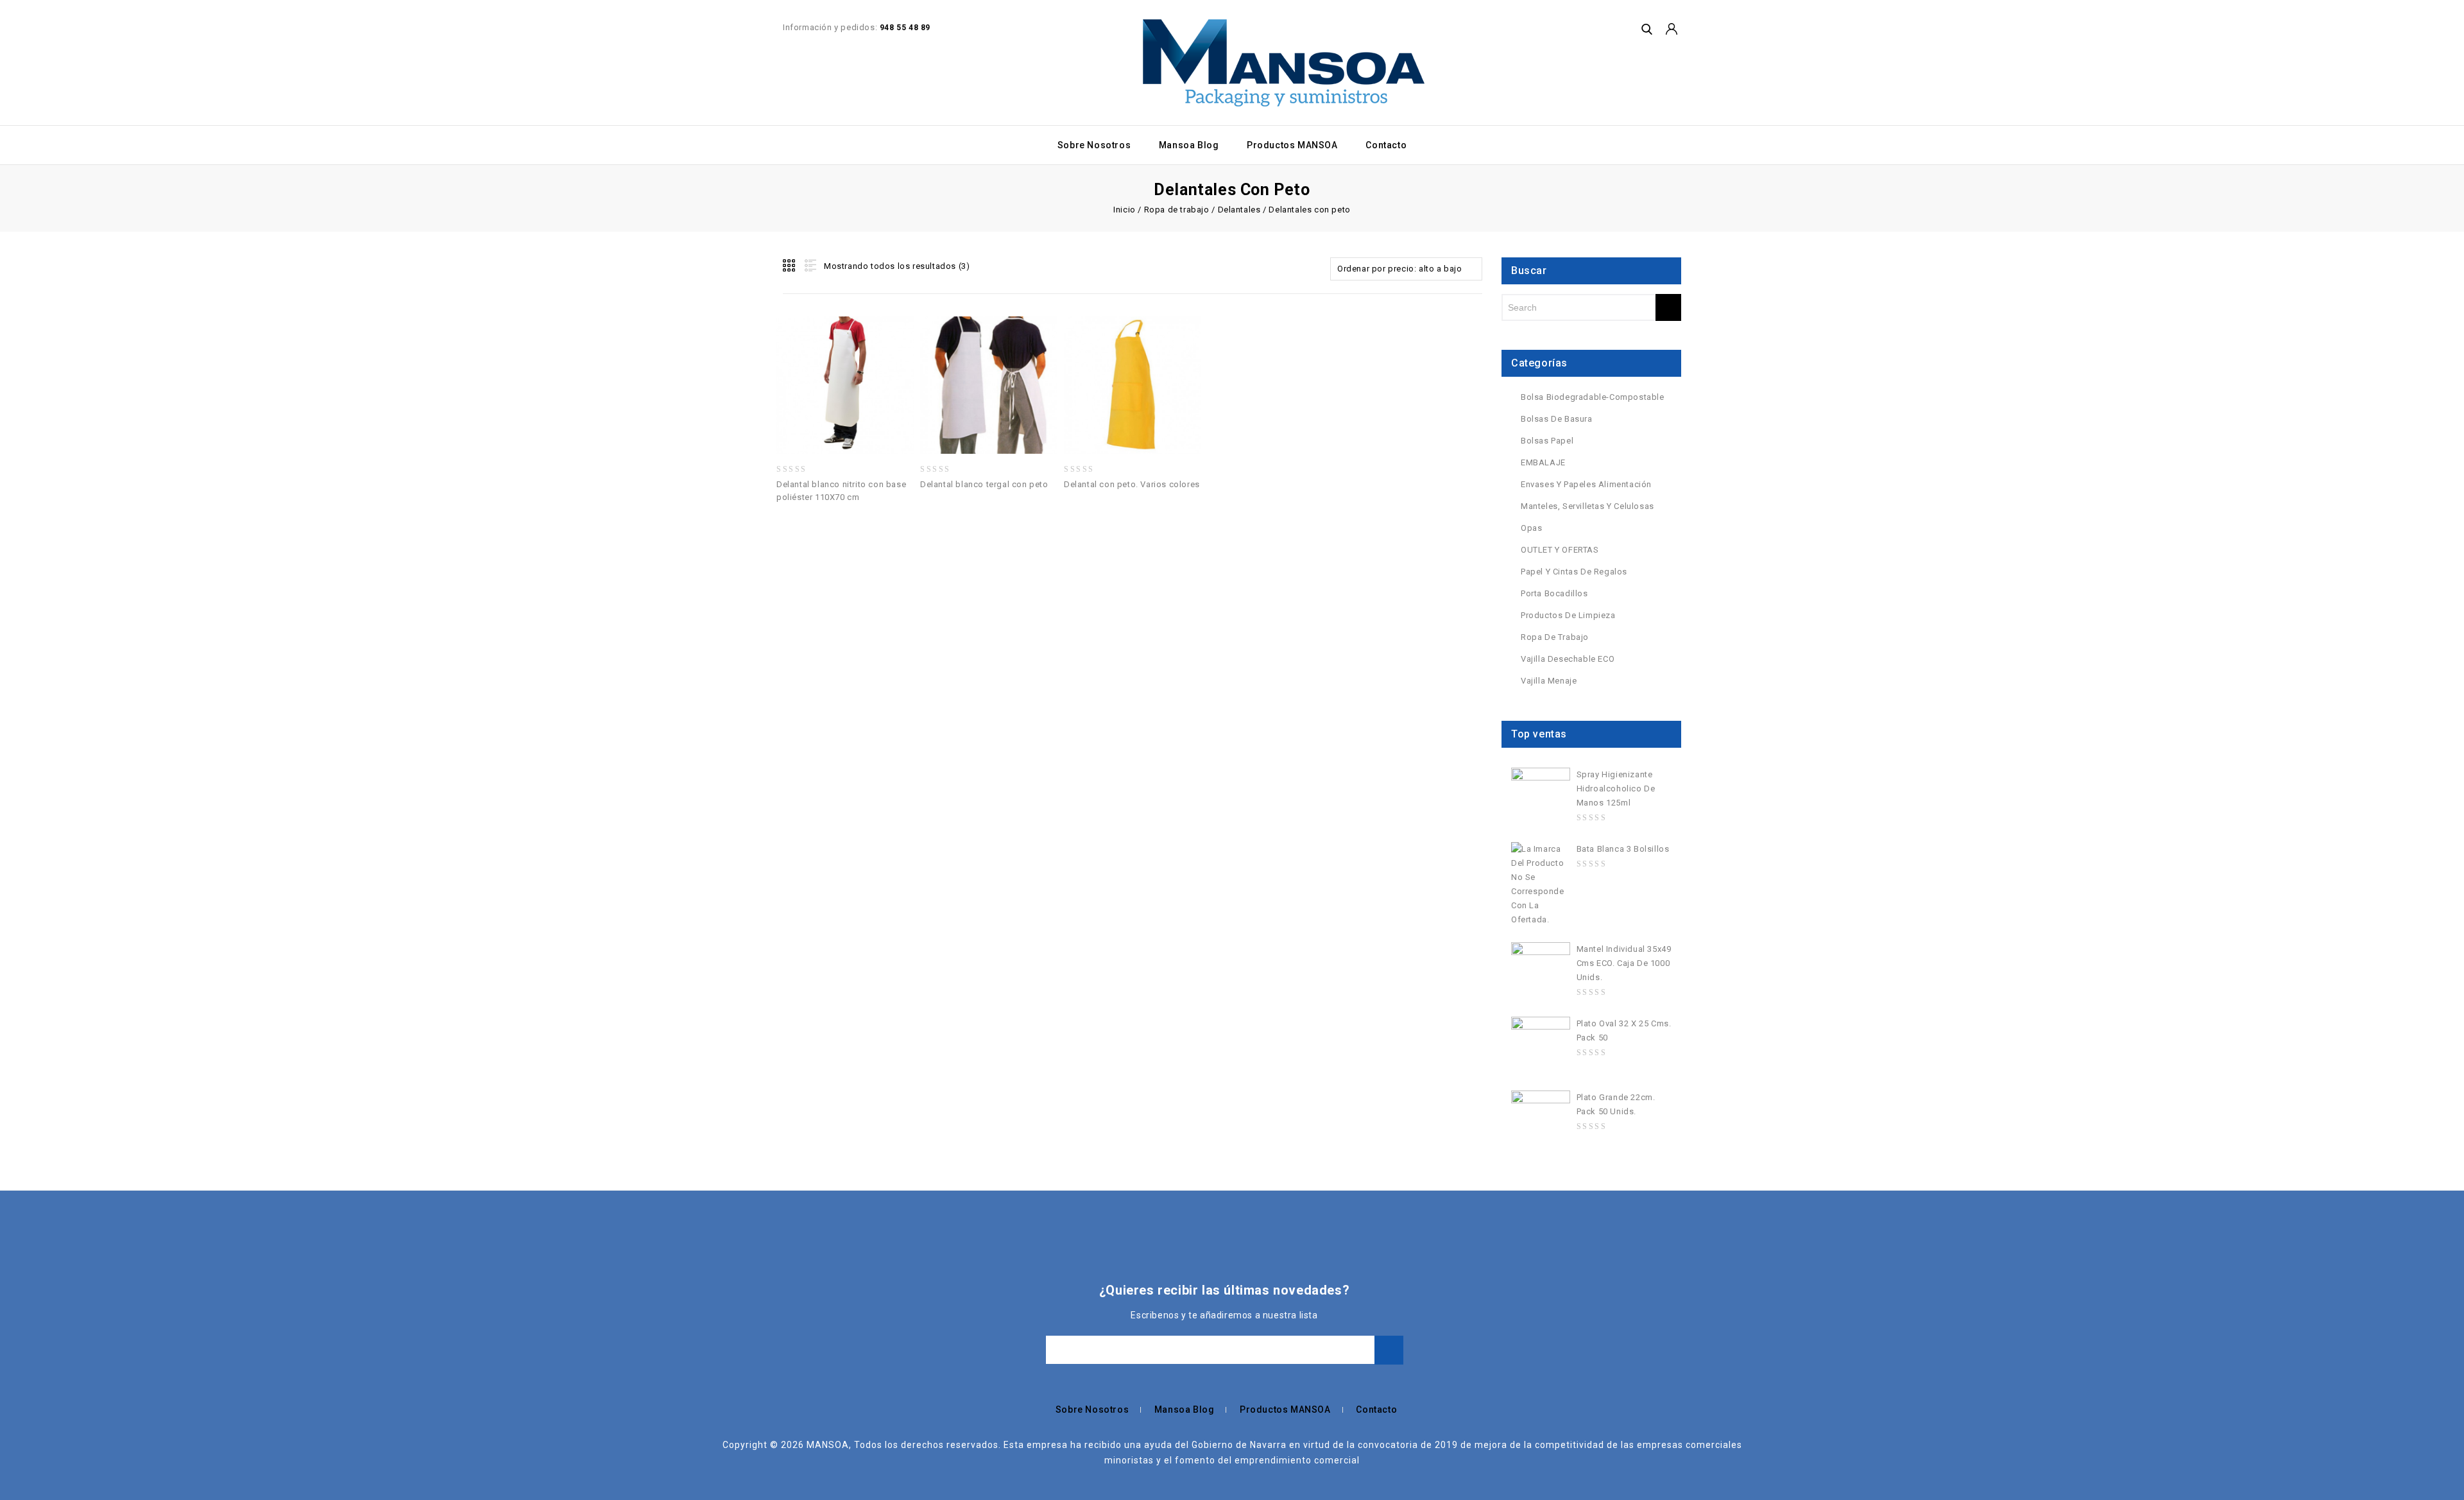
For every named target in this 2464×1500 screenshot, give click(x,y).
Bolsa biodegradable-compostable (1593, 397)
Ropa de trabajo (1177, 210)
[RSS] (784, 1289)
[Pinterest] (822, 1289)
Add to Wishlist (801, 357)
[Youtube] (803, 1289)
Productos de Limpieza (1568, 615)
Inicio (1125, 210)
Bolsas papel (1547, 441)
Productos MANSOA (1292, 145)
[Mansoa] (1284, 63)
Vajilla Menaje (1549, 681)
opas (1531, 528)
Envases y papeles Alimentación (1586, 484)
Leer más (830, 357)
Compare (860, 357)
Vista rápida (889, 357)
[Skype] (860, 1289)
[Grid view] (790, 266)
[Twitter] (746, 1289)
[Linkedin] (765, 1289)
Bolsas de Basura (1557, 419)
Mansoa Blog (1189, 145)
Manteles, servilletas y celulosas (1587, 506)
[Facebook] (727, 1289)
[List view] (809, 266)
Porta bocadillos (1554, 593)
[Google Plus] (841, 1289)
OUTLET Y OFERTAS (1560, 550)
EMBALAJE (1543, 462)
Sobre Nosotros (1094, 145)
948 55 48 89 (905, 28)
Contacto (1386, 145)
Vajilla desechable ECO (1568, 659)
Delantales (1239, 210)
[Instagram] (879, 1289)
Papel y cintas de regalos (1574, 572)
